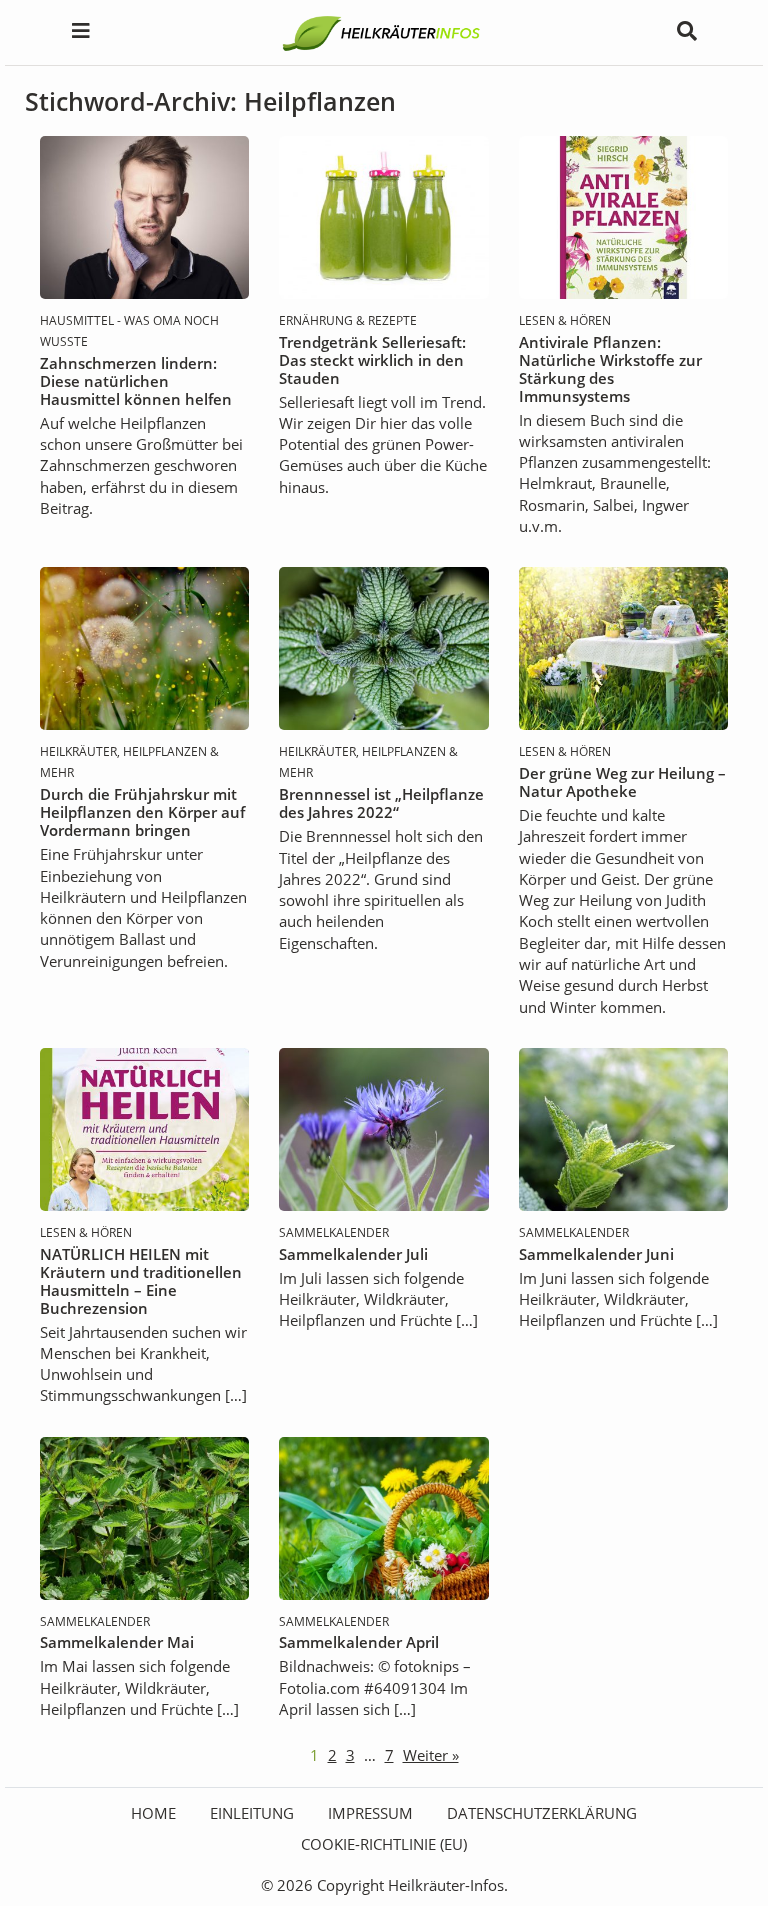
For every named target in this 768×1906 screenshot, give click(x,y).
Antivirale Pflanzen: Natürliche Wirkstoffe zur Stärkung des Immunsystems (610, 369)
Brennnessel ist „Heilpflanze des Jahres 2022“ (381, 803)
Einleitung (252, 1813)
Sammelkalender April (359, 1642)
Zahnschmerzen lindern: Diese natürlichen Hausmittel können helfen (136, 381)
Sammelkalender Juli (353, 1254)
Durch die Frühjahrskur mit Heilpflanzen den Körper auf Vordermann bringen (142, 812)
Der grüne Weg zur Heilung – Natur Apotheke (622, 782)
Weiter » (431, 1755)
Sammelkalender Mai (117, 1642)
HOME (153, 1813)
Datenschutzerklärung (542, 1813)
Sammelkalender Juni (596, 1254)
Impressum (370, 1813)
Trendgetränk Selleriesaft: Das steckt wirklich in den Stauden (372, 360)
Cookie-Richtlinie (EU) (384, 1844)
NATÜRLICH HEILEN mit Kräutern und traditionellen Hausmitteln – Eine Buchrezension (141, 1281)
